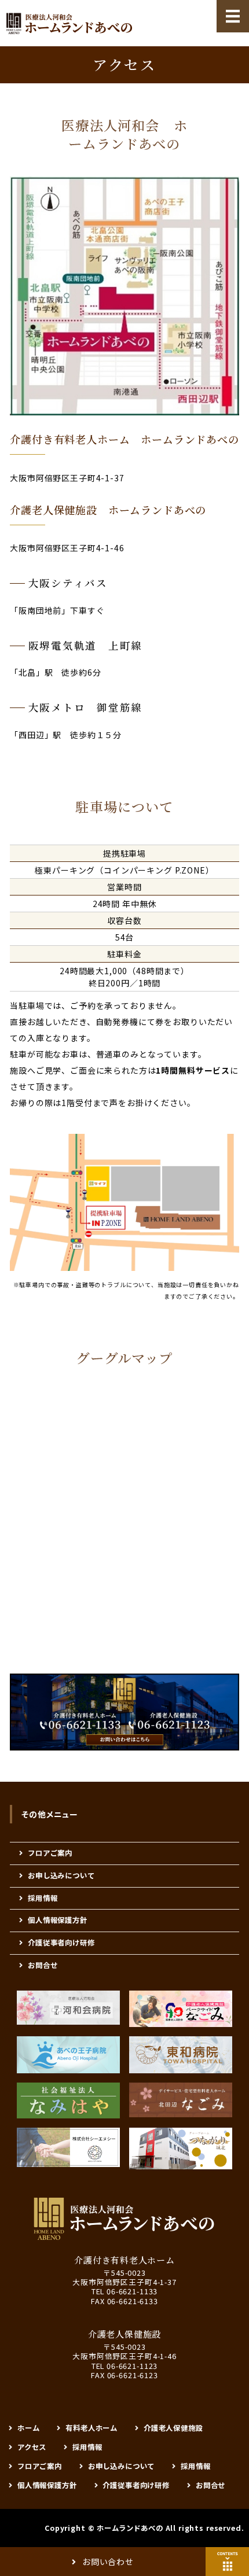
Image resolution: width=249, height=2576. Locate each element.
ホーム (29, 2428)
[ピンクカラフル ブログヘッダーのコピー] (68, 2055)
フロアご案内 (50, 1853)
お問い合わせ (108, 2562)
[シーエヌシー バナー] (68, 2147)
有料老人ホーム (91, 2428)
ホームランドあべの (130, 2528)
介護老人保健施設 (173, 2428)
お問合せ (43, 1965)
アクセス (32, 2447)
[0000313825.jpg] (68, 2100)
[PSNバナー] (181, 2009)
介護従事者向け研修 (61, 1943)
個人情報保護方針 (58, 1920)
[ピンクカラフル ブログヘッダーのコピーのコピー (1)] (181, 2055)
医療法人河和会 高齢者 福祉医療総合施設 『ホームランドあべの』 (69, 23)
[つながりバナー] (181, 2148)
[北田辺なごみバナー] (181, 2100)
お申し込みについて (61, 1875)
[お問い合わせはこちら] (124, 1742)
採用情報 (43, 1898)
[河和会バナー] (68, 2008)
